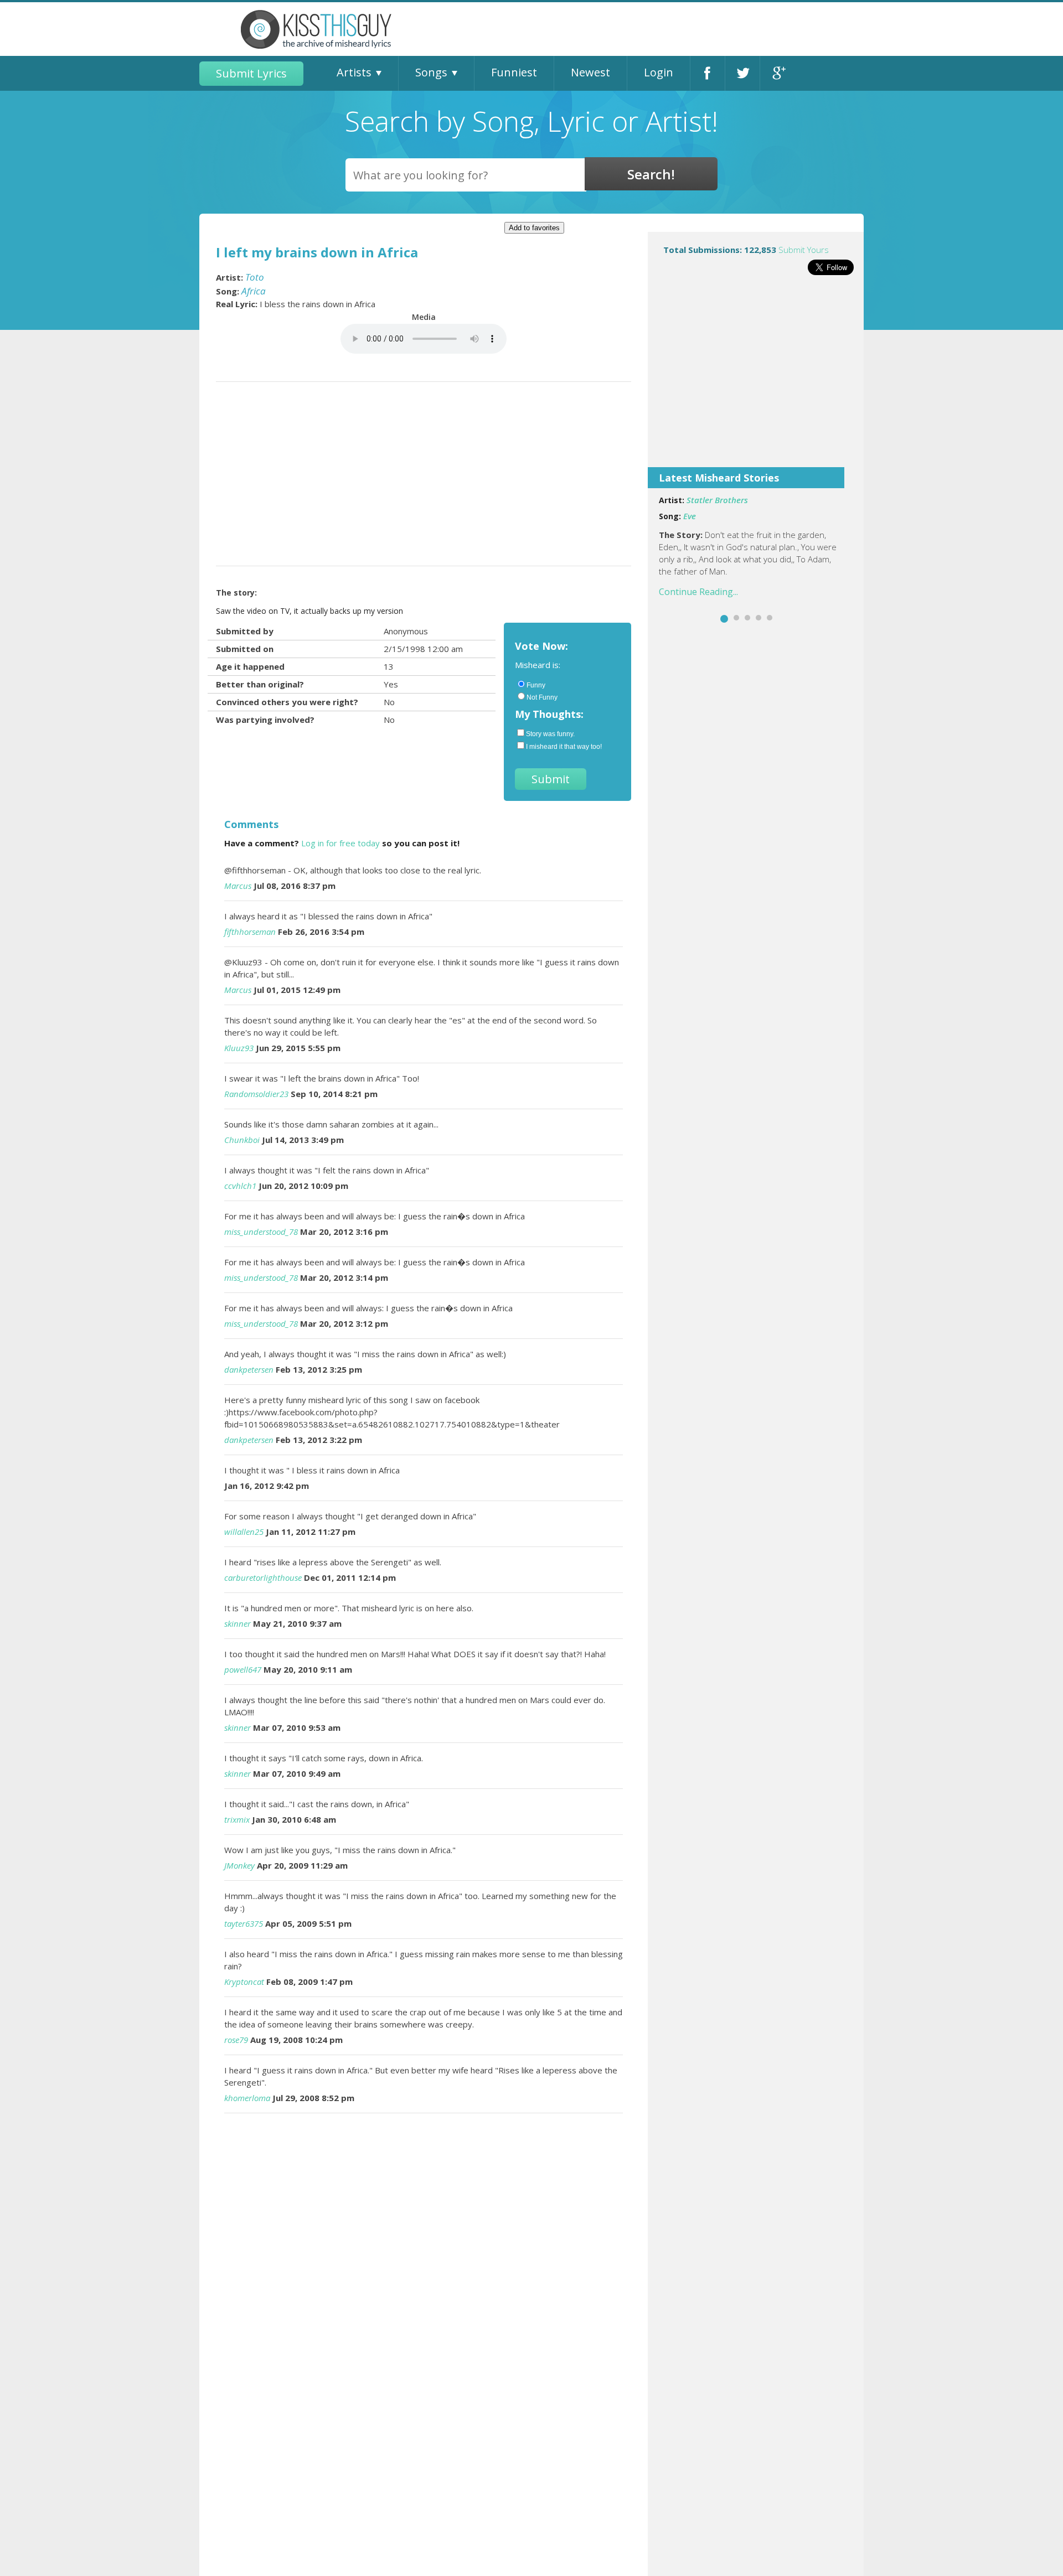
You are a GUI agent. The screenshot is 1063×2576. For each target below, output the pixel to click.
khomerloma (247, 2098)
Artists (354, 72)
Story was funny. (550, 734)
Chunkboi (242, 1140)
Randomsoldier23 (256, 1094)
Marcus (238, 886)
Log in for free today (340, 843)
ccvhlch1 (240, 1186)
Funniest (514, 72)
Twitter (742, 73)
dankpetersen (249, 1369)
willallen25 (244, 1532)
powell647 (243, 1669)
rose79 (236, 2040)
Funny (536, 685)
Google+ (778, 73)
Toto (255, 277)
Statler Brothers (717, 500)
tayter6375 (244, 1923)
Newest (590, 72)
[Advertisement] (756, 379)
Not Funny (542, 697)
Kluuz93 (239, 1048)
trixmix (237, 1819)
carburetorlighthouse (263, 1577)
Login (659, 72)
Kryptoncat (244, 1982)
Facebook (708, 73)
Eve (690, 516)
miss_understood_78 (261, 1232)
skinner (238, 1623)
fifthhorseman (250, 932)
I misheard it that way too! (564, 747)
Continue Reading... (698, 592)
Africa (254, 291)
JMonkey (239, 1865)
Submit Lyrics (251, 73)
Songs (431, 72)
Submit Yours (804, 250)
